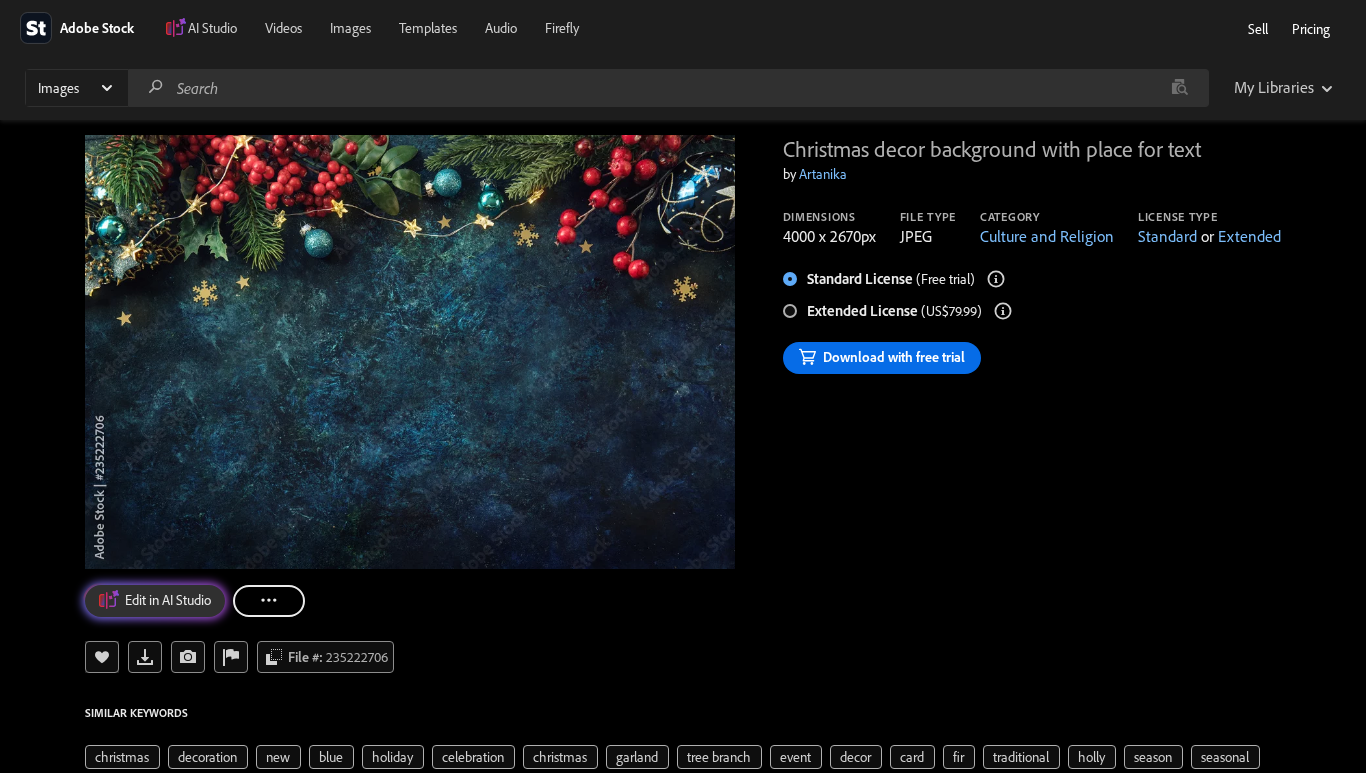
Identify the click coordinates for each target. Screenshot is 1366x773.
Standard (1167, 236)
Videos (283, 28)
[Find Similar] (188, 657)
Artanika (823, 174)
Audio (501, 28)
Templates (428, 28)
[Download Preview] (145, 657)
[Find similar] (1179, 88)
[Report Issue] (231, 657)
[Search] (156, 87)
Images (350, 28)
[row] (122, 757)
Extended (1249, 236)
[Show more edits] (269, 601)
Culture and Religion (1047, 236)
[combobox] (668, 88)
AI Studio (212, 28)
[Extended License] (1003, 311)
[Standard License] (996, 279)
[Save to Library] (102, 657)
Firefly (562, 28)
